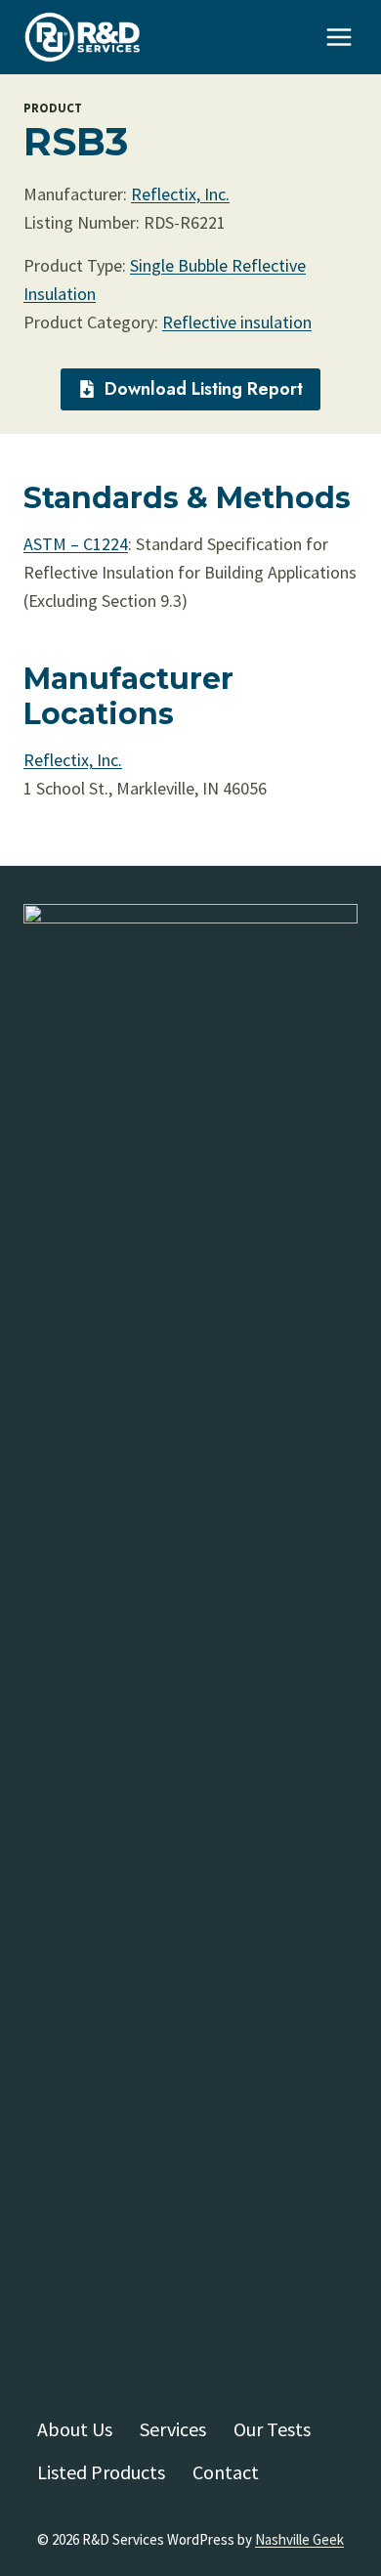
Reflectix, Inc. (180, 194)
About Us (75, 2429)
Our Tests (272, 2429)
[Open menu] (339, 38)
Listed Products (101, 2472)
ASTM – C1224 (76, 544)
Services (173, 2429)
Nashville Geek (299, 2539)
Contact (226, 2472)
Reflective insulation (237, 322)
